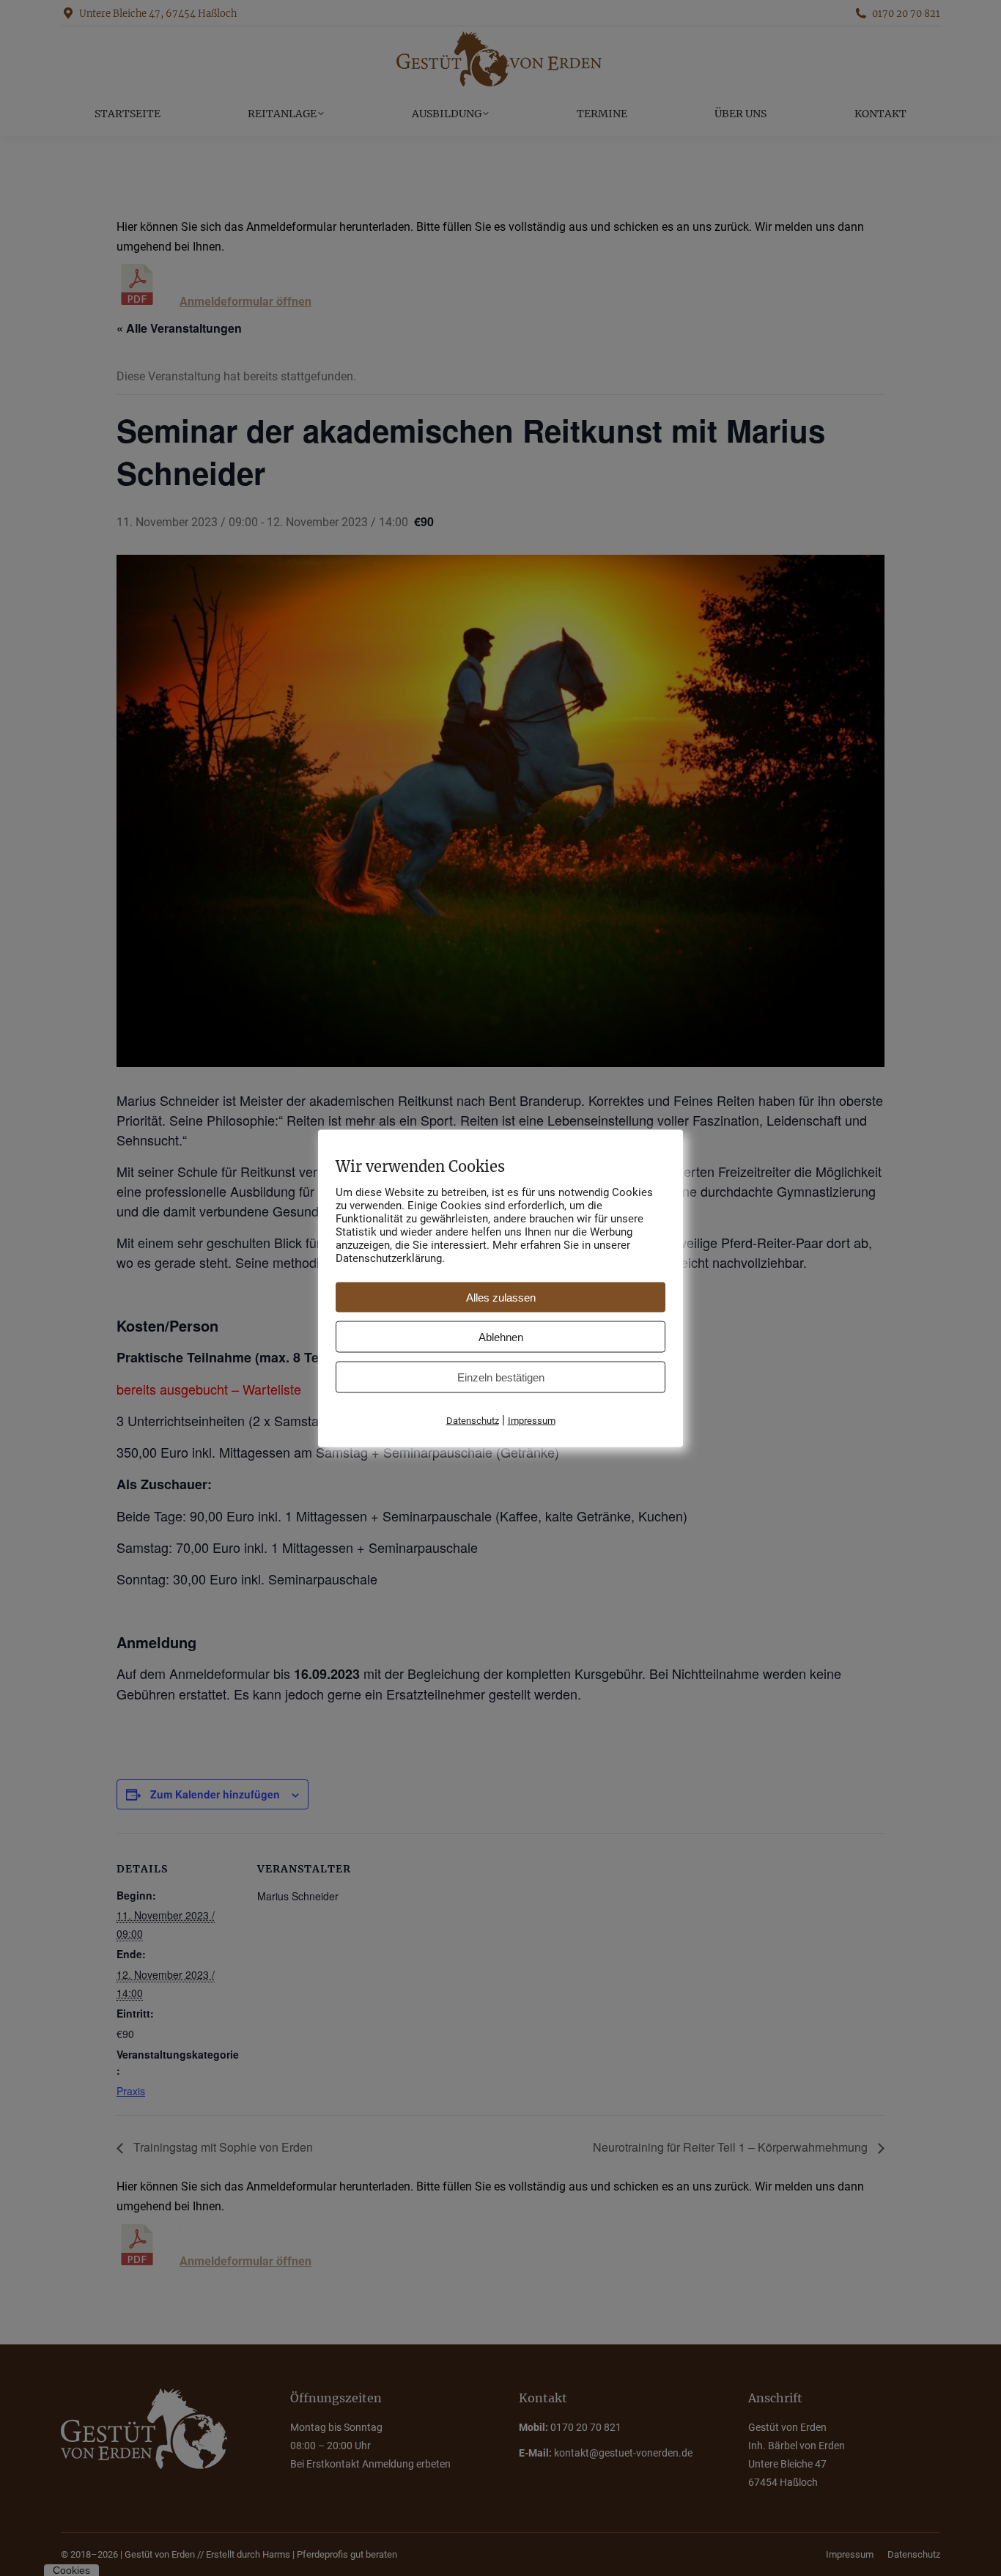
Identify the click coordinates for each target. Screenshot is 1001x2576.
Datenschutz (473, 1420)
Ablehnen (501, 1336)
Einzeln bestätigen (501, 1377)
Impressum (532, 1420)
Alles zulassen (501, 1297)
